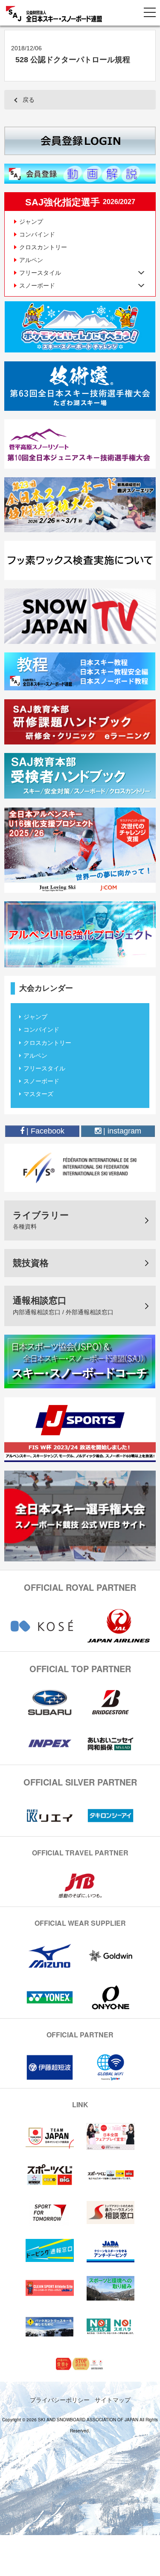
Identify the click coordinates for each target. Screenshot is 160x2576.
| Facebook (44, 1131)
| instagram (121, 1131)
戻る (29, 100)
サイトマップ (113, 2400)
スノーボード (41, 1081)
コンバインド (37, 234)
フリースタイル (44, 1068)
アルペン (31, 260)
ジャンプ (31, 222)
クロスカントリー (43, 247)
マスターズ (38, 1094)
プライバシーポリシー (60, 2400)
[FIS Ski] (80, 1167)
